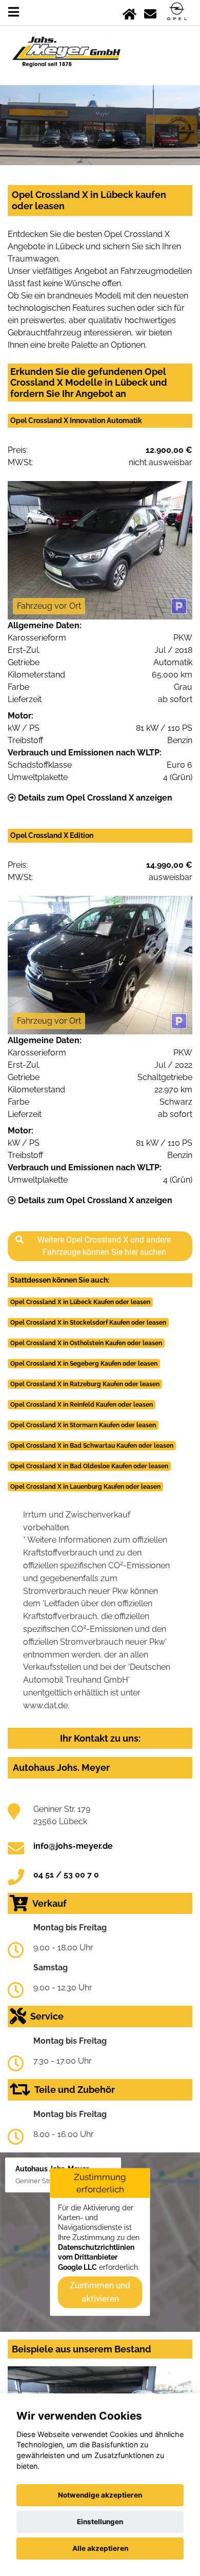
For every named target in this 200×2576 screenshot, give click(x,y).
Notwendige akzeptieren (100, 2495)
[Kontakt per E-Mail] (150, 12)
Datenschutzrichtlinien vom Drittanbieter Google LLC (96, 2257)
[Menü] (14, 12)
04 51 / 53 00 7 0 (66, 1875)
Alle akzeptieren (100, 2548)
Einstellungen (100, 2522)
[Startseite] (129, 12)
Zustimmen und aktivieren (100, 2292)
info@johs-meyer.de (73, 1846)
